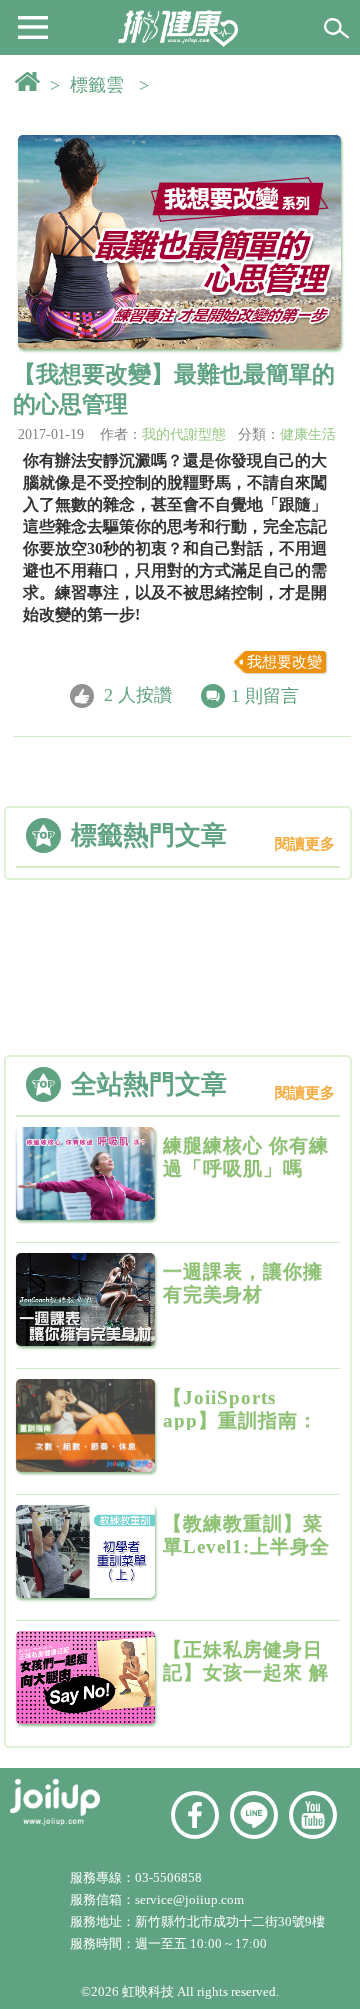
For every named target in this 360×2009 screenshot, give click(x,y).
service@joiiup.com (191, 1899)
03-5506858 (168, 1877)
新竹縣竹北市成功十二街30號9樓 (230, 1921)
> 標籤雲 (92, 85)
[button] (33, 26)
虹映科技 (148, 1991)
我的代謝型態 (184, 434)
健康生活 (308, 434)
